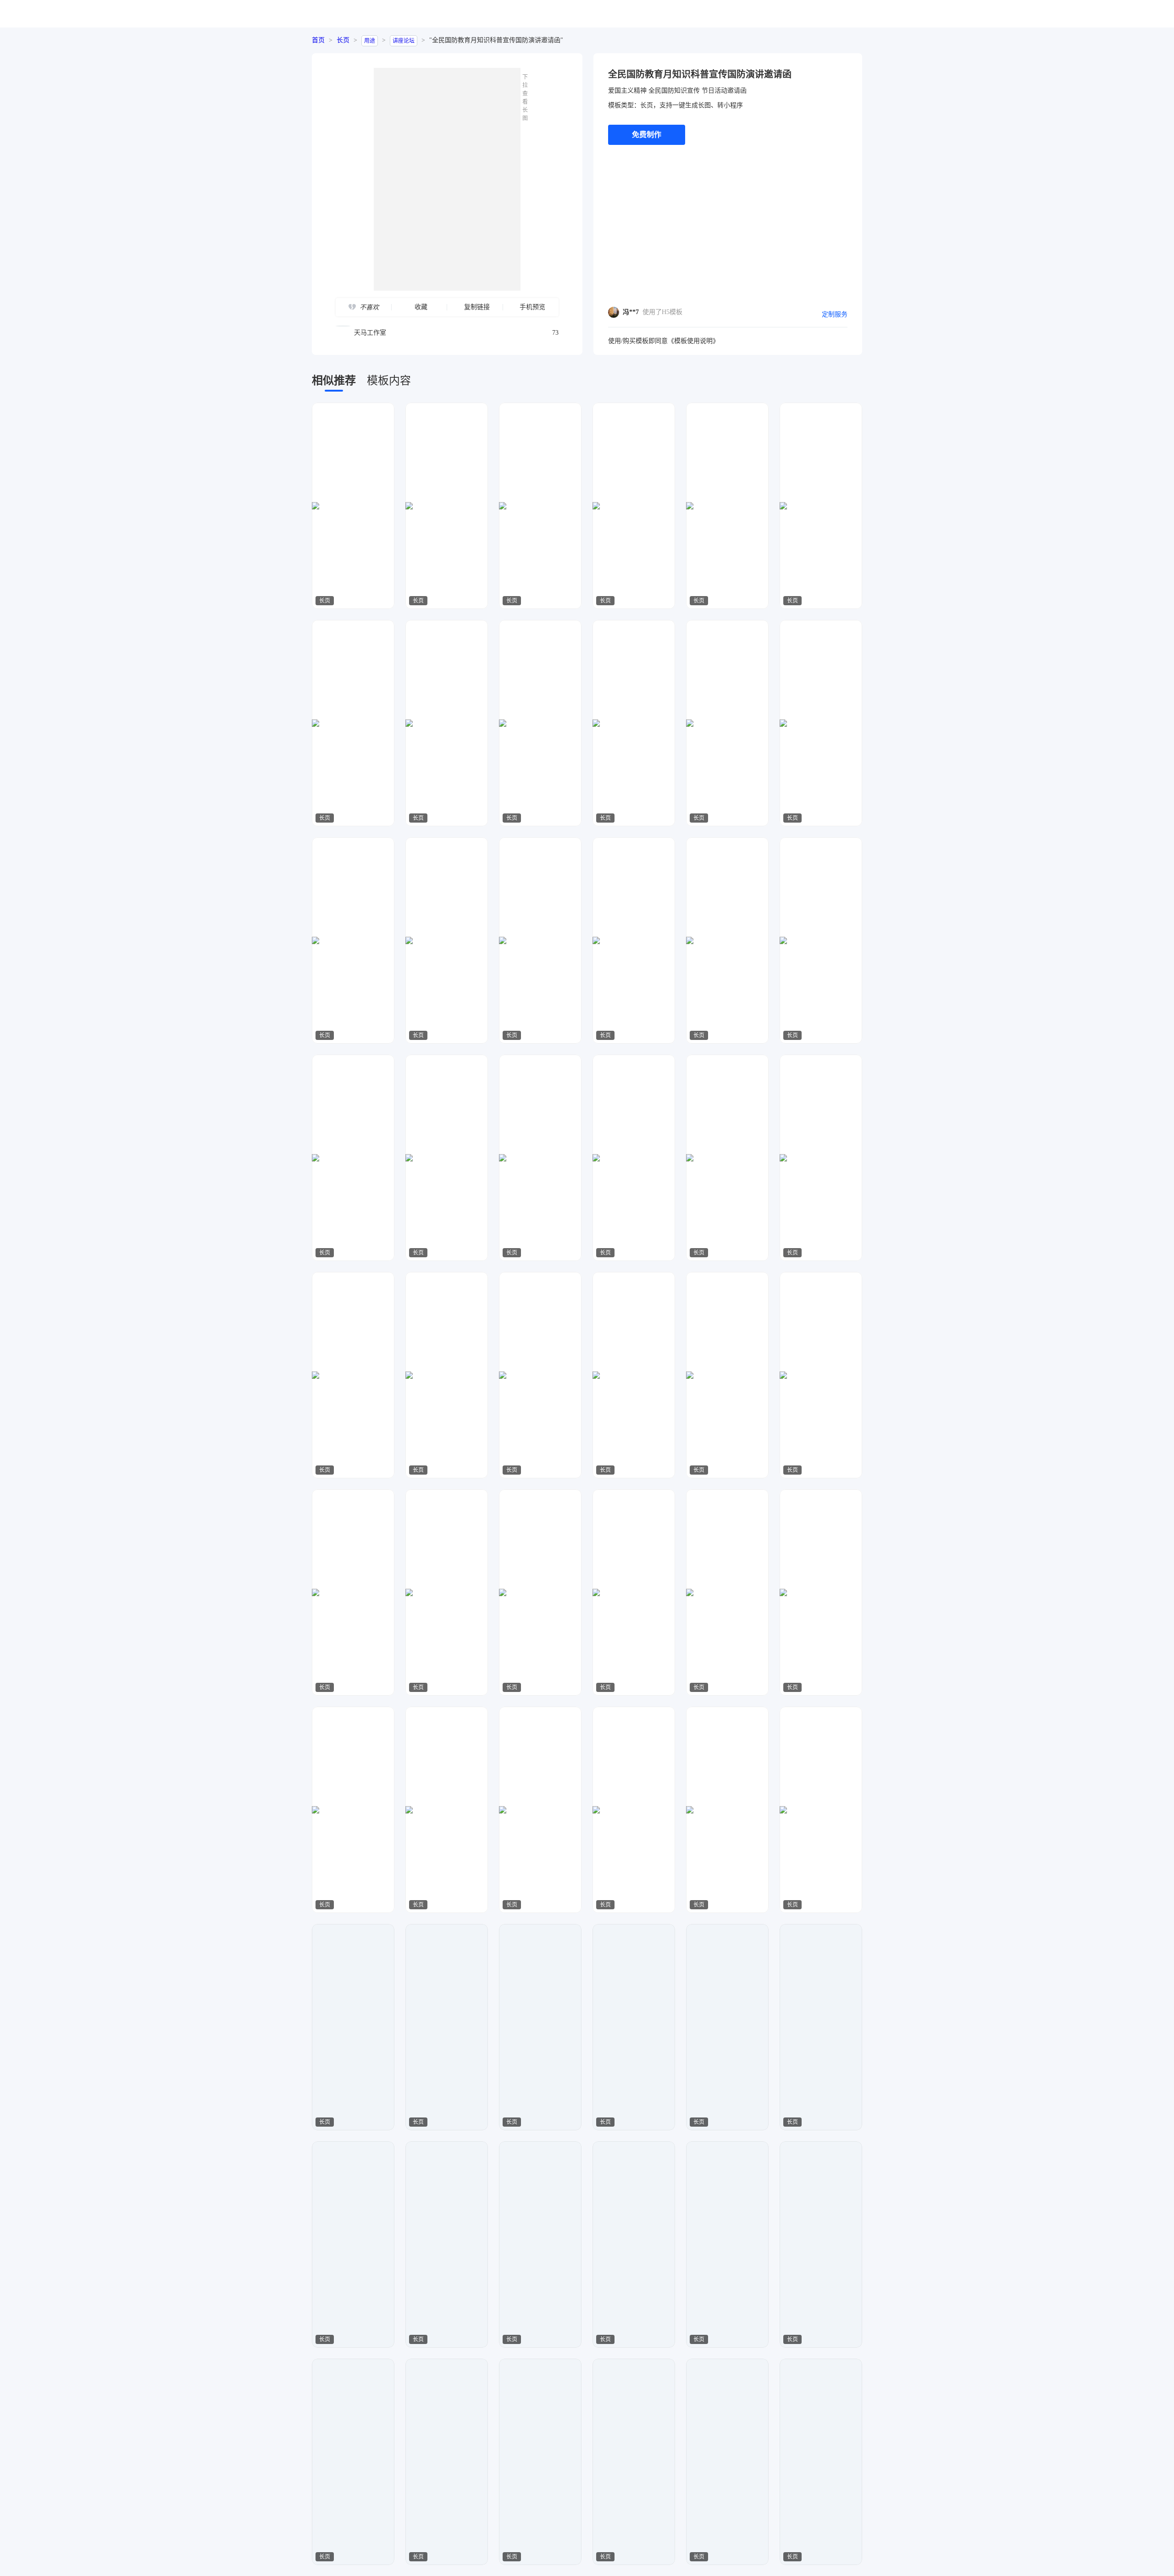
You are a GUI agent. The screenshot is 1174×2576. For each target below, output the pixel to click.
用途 (370, 41)
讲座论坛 (404, 41)
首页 (318, 40)
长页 (343, 40)
